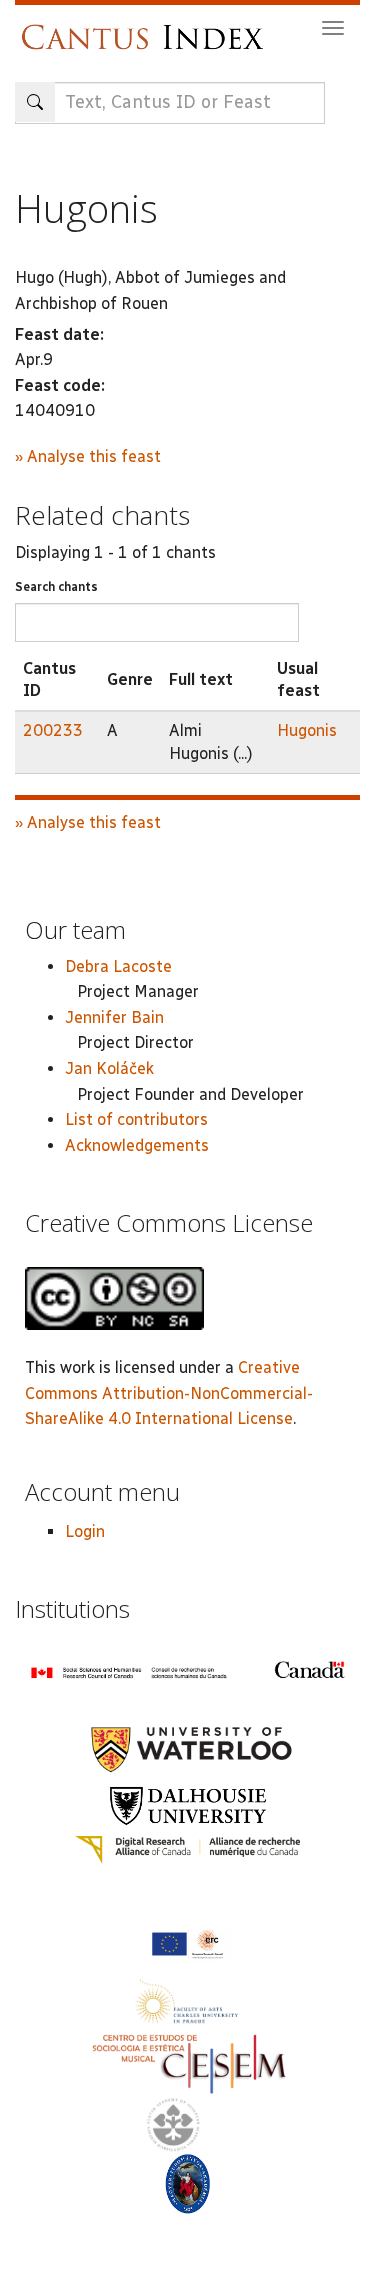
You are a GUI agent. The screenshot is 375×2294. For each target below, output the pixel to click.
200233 (53, 730)
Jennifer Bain (114, 1017)
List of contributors (136, 1119)
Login (85, 1531)
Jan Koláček (109, 1068)
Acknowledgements (137, 1145)
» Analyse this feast (88, 456)
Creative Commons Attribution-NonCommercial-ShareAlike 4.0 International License (169, 1393)
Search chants (56, 587)
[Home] (147, 27)
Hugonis (307, 730)
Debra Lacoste (118, 966)
